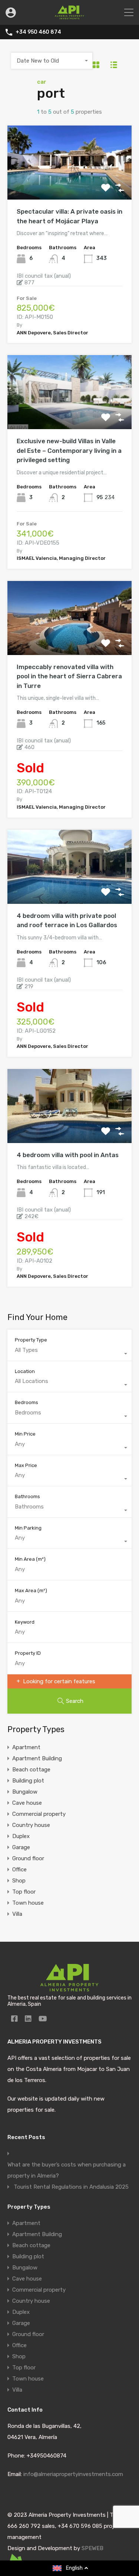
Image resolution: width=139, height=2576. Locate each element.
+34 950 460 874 (38, 32)
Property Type (31, 1340)
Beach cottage (31, 1770)
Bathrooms (27, 1496)
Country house (31, 1825)
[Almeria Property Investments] (69, 16)
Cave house (27, 1803)
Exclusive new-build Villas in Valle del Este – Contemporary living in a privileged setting (69, 450)
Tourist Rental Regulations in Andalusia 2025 (71, 2187)
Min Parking (28, 1528)
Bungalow (25, 1792)
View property (69, 185)
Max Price (26, 1465)
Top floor (24, 1892)
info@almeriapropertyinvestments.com (73, 2474)
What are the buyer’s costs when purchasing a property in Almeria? (67, 2170)
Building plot (28, 1781)
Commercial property (39, 1814)
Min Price (25, 1434)
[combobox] (52, 61)
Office (19, 1870)
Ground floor (28, 1858)
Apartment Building (37, 1758)
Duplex (21, 1836)
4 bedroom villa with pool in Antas (68, 1155)
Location (25, 1371)
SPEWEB (92, 2548)
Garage (21, 1847)
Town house (28, 1903)
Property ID (28, 1653)
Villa (17, 1914)
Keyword (25, 1622)
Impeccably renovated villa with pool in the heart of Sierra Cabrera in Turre (69, 676)
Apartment (26, 1747)
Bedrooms (27, 1402)
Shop (19, 1881)
